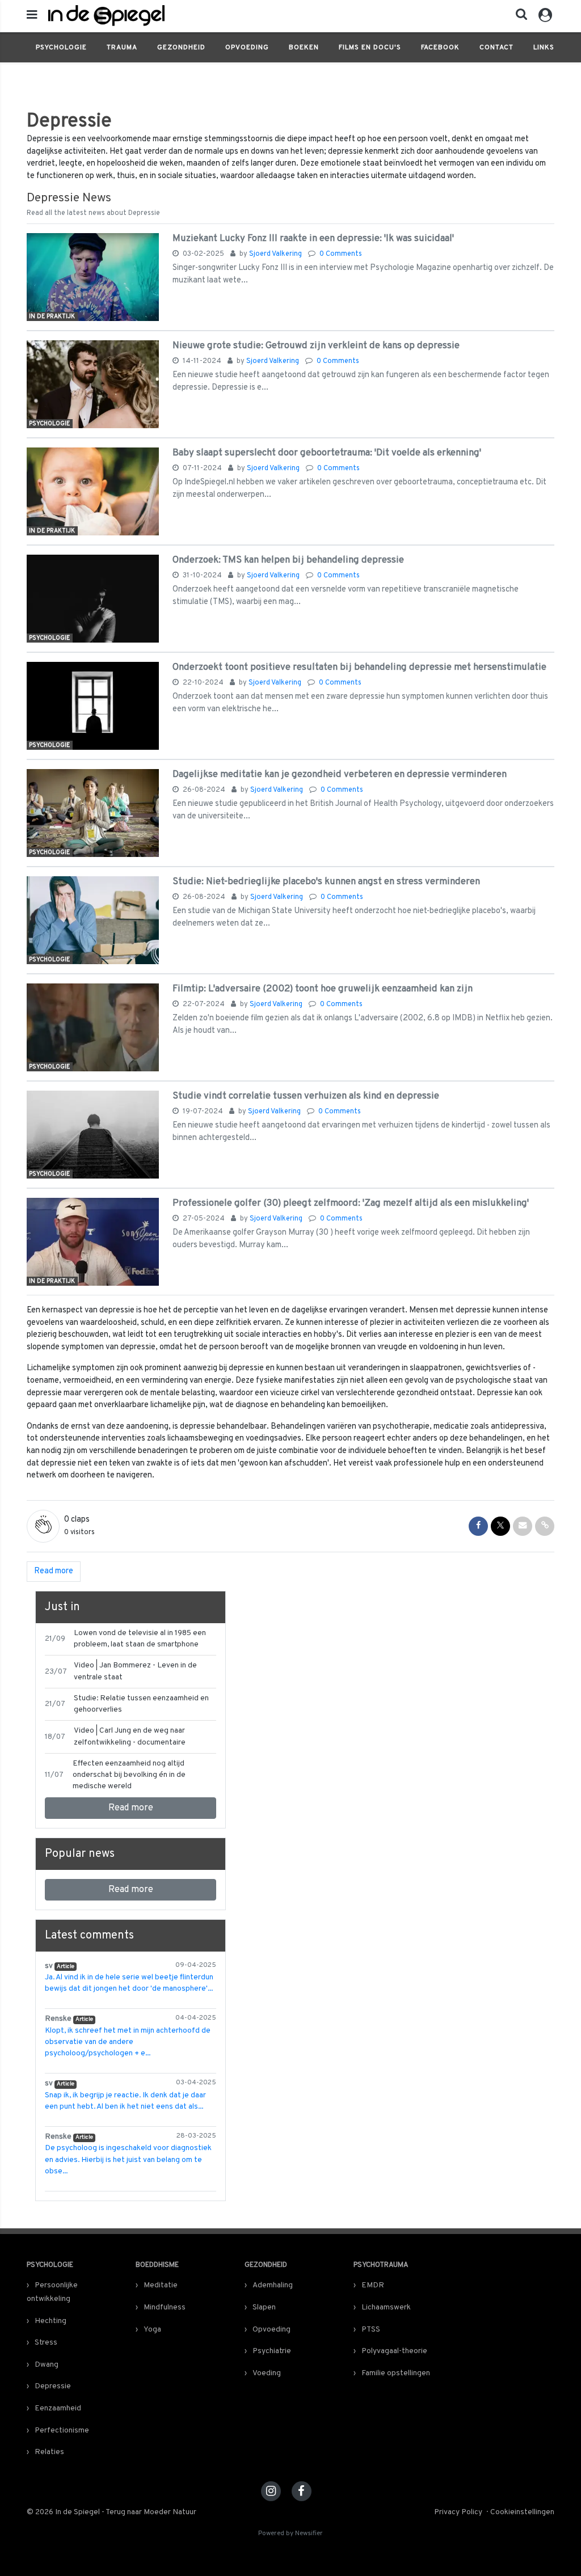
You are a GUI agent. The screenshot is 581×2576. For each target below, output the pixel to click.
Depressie (53, 2386)
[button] (518, 17)
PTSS (371, 2330)
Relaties (49, 2452)
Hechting (50, 2321)
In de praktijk (52, 316)
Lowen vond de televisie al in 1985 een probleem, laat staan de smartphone (140, 1639)
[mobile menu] (32, 16)
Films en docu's (370, 48)
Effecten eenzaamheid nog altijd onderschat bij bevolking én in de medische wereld (129, 1775)
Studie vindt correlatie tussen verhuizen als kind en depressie (306, 1096)
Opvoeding (247, 48)
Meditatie (161, 2285)
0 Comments (341, 254)
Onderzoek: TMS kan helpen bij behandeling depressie (288, 560)
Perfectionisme (62, 2431)
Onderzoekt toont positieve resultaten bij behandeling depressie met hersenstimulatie (359, 667)
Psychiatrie (272, 2351)
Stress (46, 2343)
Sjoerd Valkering (276, 254)
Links (544, 48)
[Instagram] (271, 2491)
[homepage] (183, 16)
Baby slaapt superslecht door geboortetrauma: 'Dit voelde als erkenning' (327, 453)
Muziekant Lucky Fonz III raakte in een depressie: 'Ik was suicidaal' (313, 238)
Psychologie (61, 48)
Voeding (267, 2373)
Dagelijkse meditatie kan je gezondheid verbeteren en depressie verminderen (340, 774)
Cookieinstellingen (522, 2512)
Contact (496, 48)
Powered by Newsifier (290, 2534)
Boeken (304, 48)
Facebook (440, 48)
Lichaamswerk (386, 2307)
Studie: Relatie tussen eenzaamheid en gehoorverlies (141, 1704)
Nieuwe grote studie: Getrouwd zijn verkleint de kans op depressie (316, 346)
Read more (131, 1808)
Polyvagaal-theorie (394, 2351)
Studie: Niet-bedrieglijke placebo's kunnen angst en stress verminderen (326, 882)
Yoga (152, 2330)
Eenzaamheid (58, 2408)
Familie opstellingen (396, 2373)
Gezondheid (181, 48)
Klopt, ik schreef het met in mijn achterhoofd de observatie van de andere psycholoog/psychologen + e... (128, 2042)
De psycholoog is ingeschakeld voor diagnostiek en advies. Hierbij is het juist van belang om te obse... (128, 2160)
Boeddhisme (157, 2265)
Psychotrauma (381, 2265)
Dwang (47, 2365)
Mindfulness (165, 2307)
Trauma (122, 48)
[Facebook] (302, 2491)
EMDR (373, 2285)
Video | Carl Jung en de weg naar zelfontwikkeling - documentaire (130, 1736)
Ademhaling (273, 2285)
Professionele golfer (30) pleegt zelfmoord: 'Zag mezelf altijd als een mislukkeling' (351, 1203)
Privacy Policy (458, 2512)
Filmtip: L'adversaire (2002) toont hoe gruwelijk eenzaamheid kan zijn (323, 989)
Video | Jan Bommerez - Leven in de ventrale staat (135, 1671)
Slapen (264, 2307)
